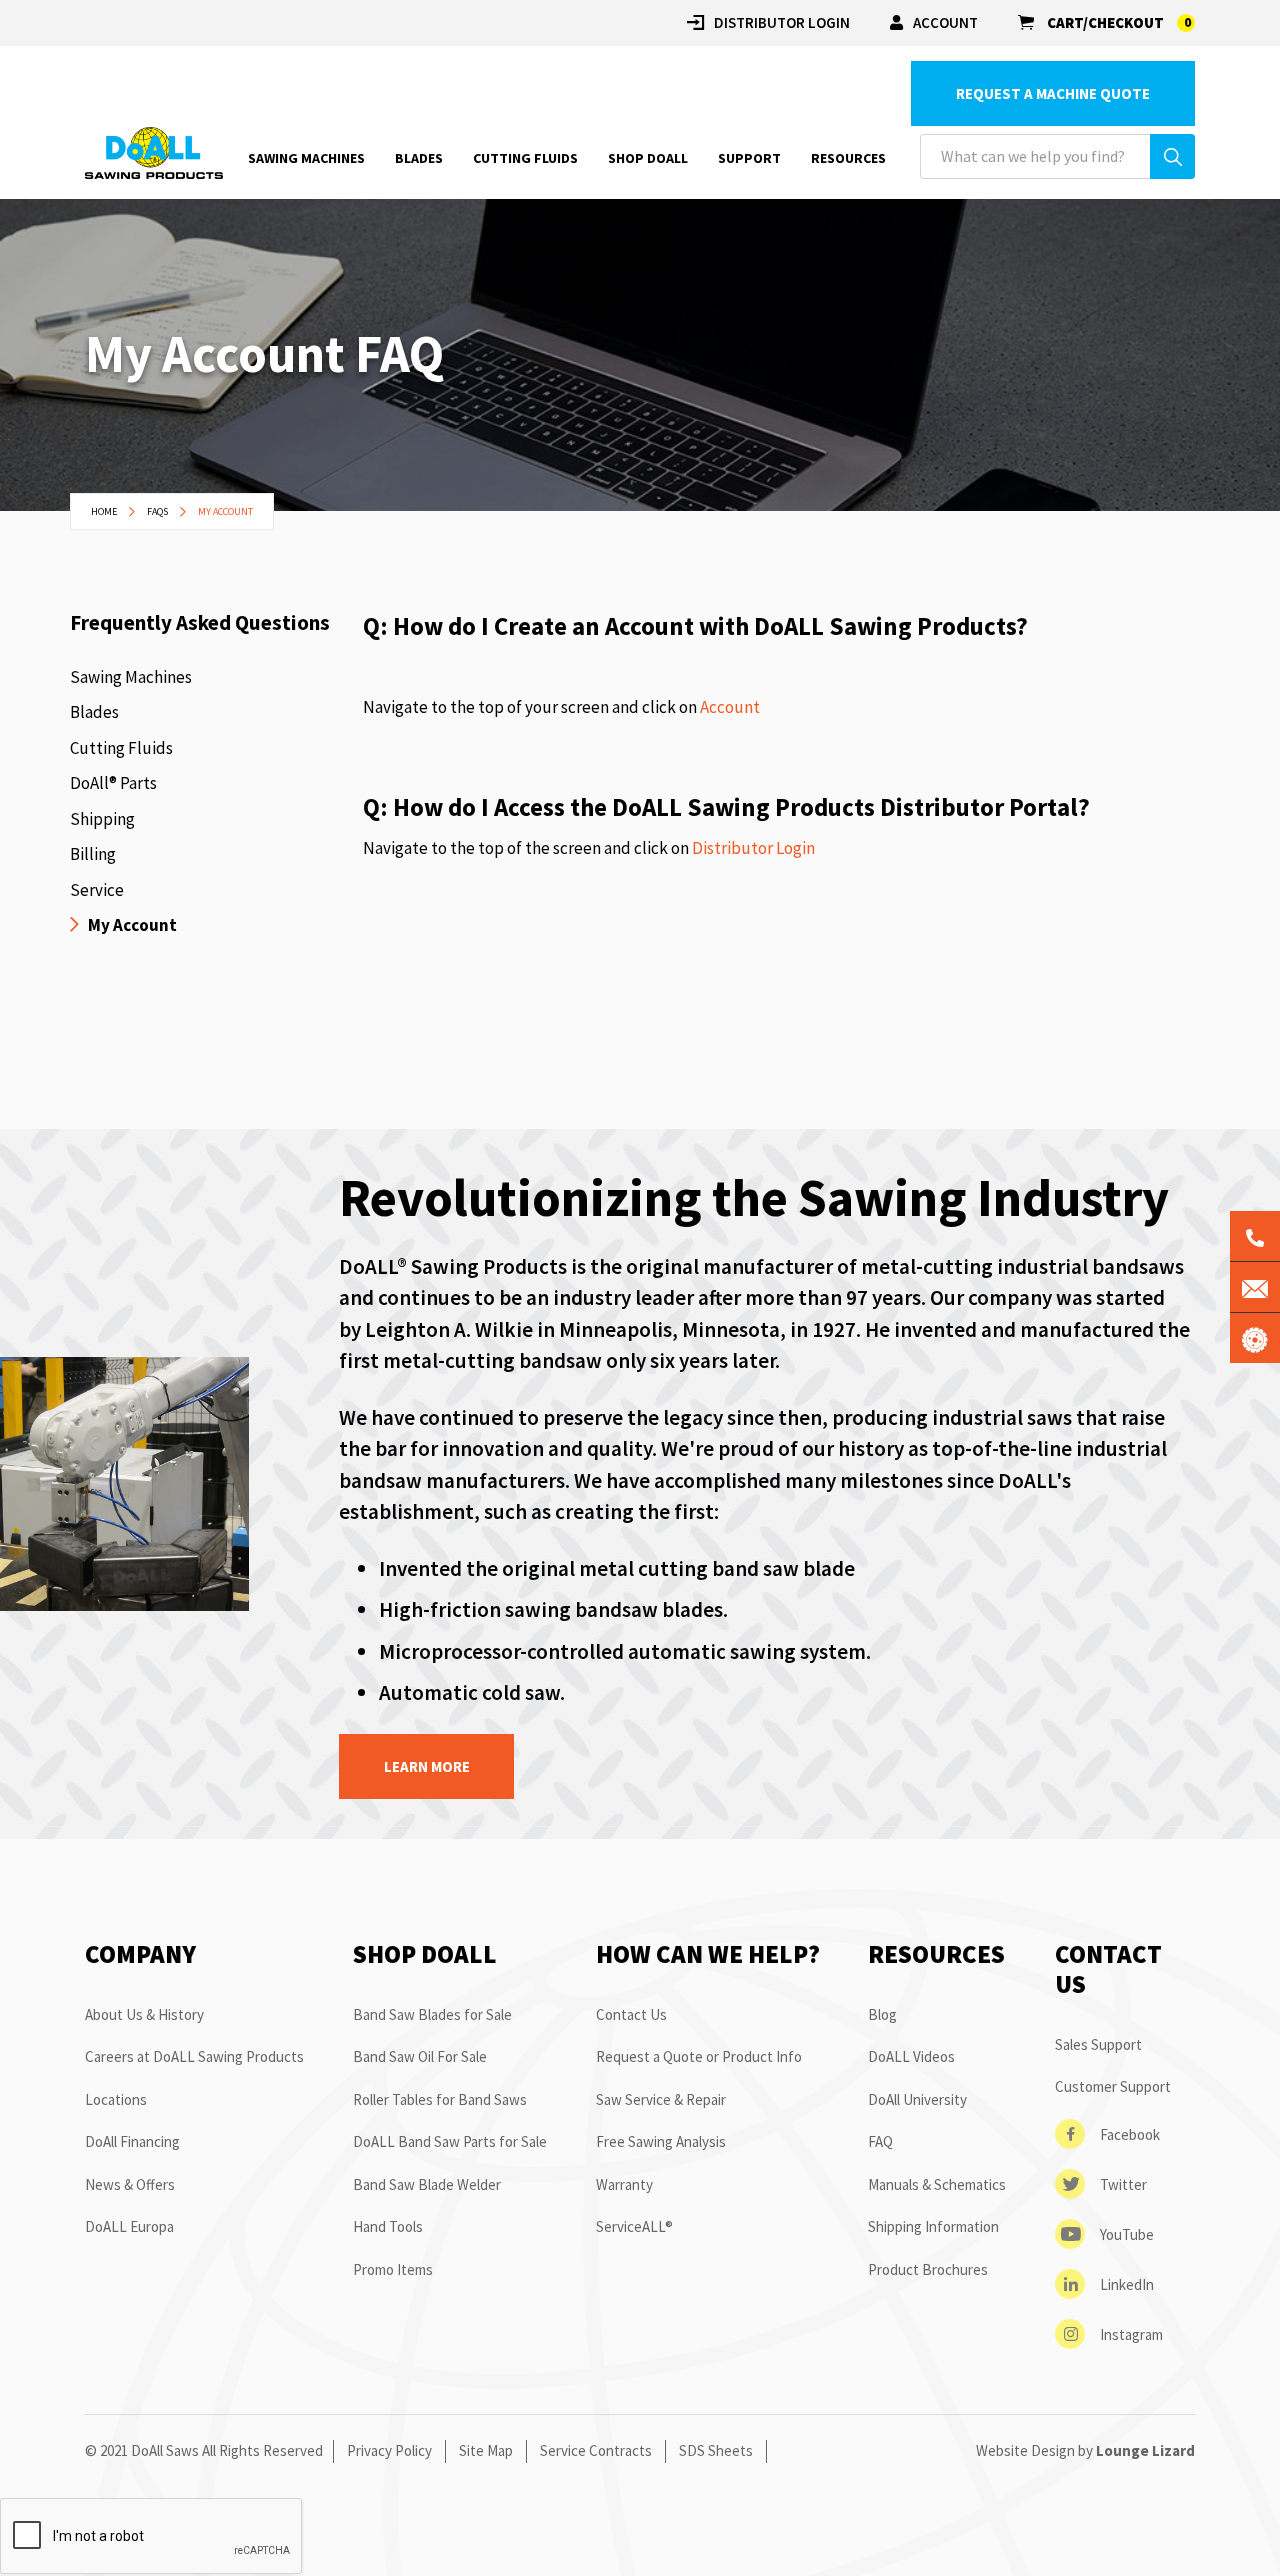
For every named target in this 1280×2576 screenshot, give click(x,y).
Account (945, 22)
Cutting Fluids (121, 748)
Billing (93, 854)
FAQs (158, 511)
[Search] (1172, 156)
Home (105, 511)
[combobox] (1057, 156)
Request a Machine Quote (1053, 93)
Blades (94, 712)
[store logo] (154, 152)
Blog (882, 2014)
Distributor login (782, 22)
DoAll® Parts (113, 783)
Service (97, 890)
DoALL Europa (129, 2226)
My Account (132, 925)
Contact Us (631, 2014)
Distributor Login (753, 848)
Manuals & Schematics (937, 2184)
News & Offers (130, 2184)
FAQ (880, 2141)
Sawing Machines (131, 677)
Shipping (102, 819)
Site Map (486, 2450)
